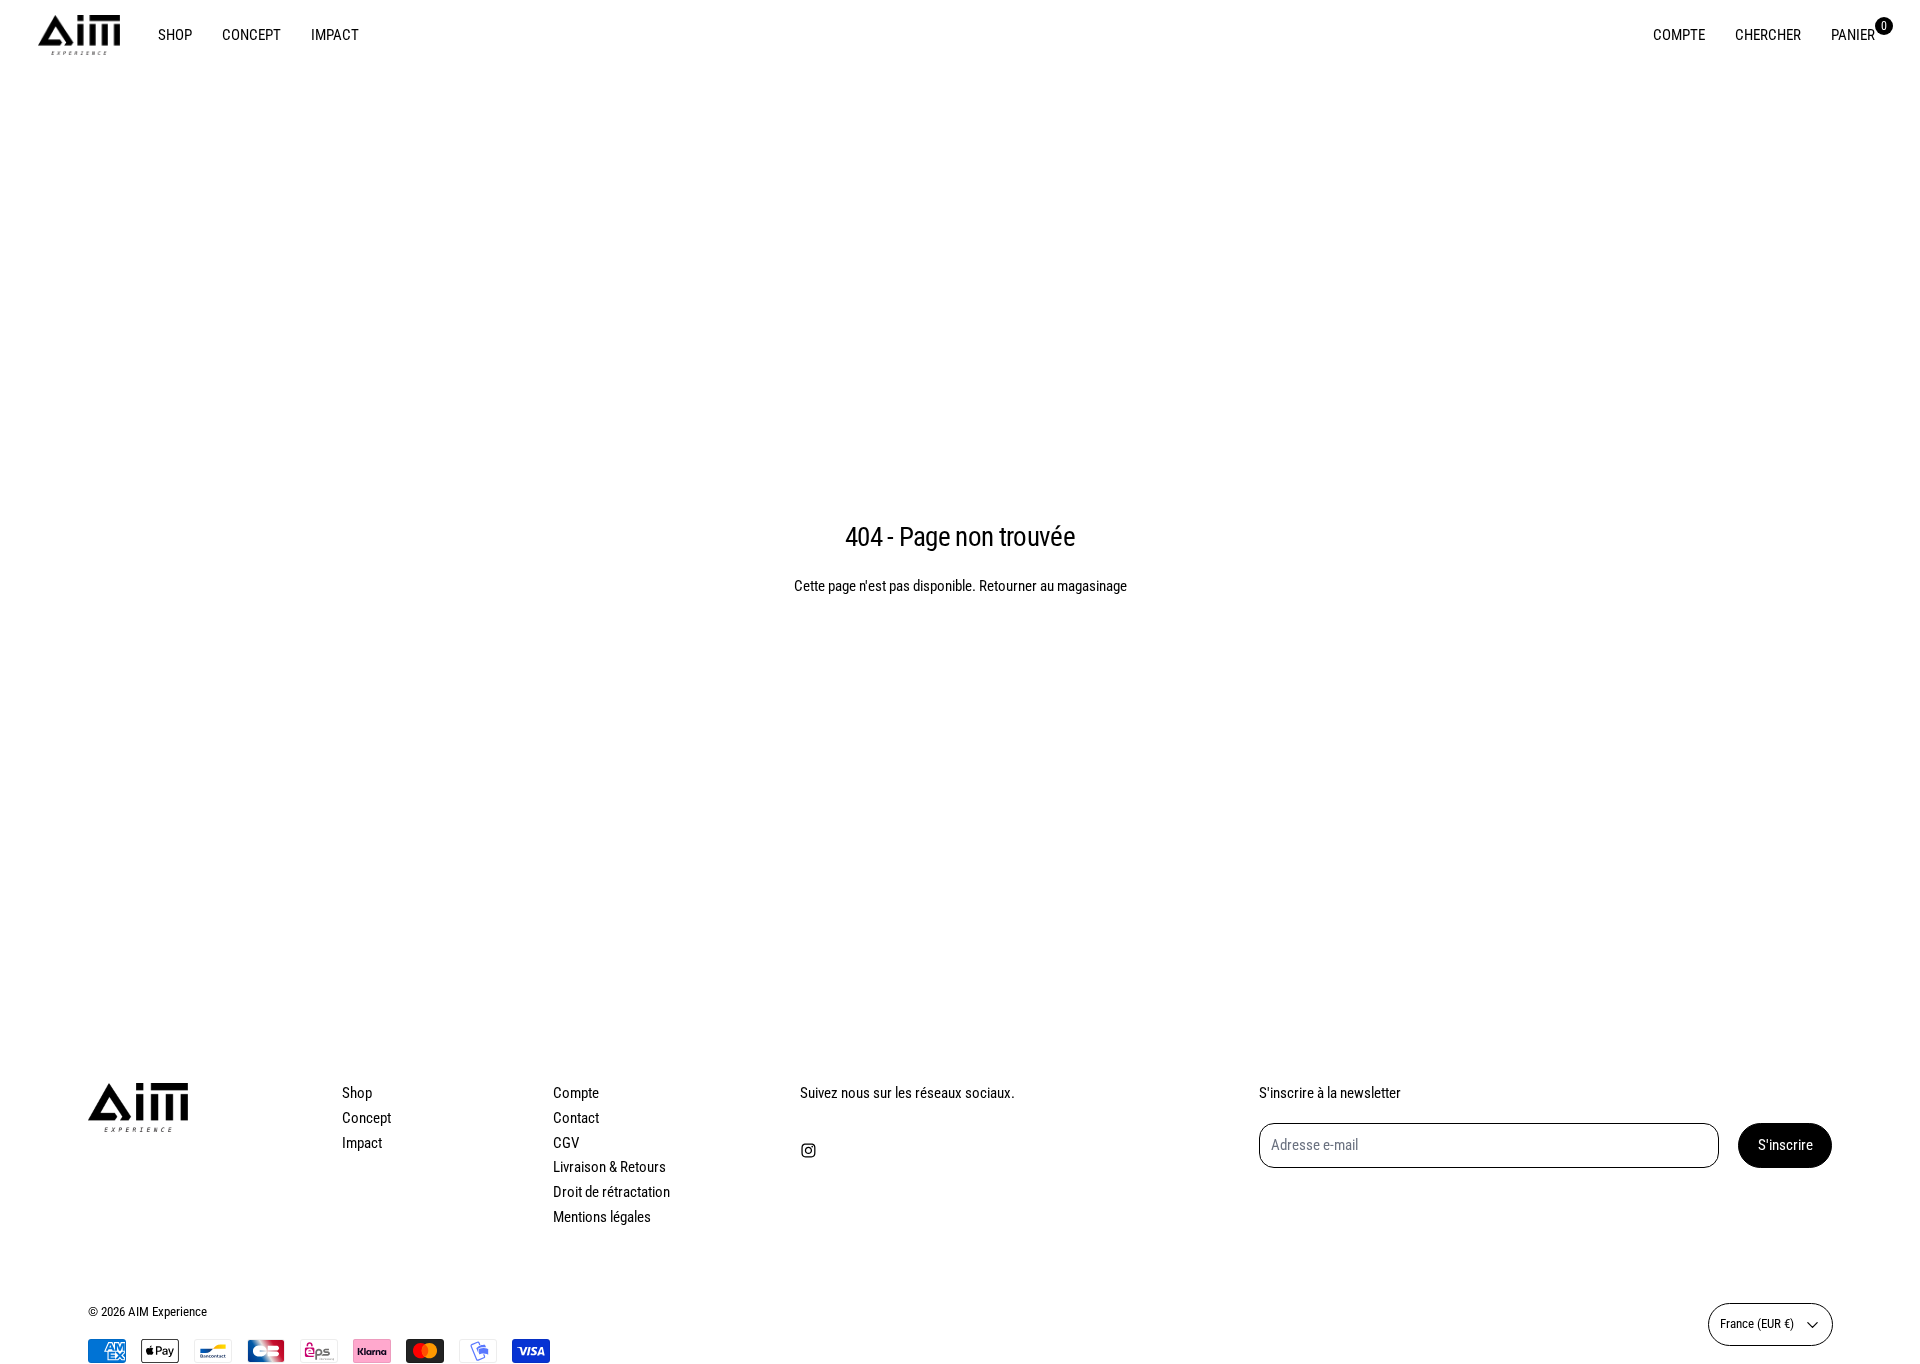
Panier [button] (1853, 34)
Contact (576, 1118)
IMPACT (335, 35)
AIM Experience (167, 1311)
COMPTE (1679, 35)
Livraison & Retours (609, 1167)
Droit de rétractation (611, 1192)
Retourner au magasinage (1053, 586)
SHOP (175, 35)
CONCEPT (251, 35)
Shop (357, 1093)
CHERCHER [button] (1768, 35)
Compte (576, 1093)
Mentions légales (602, 1217)
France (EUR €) (1757, 1323)
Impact (362, 1143)
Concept (366, 1118)
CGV (566, 1143)
